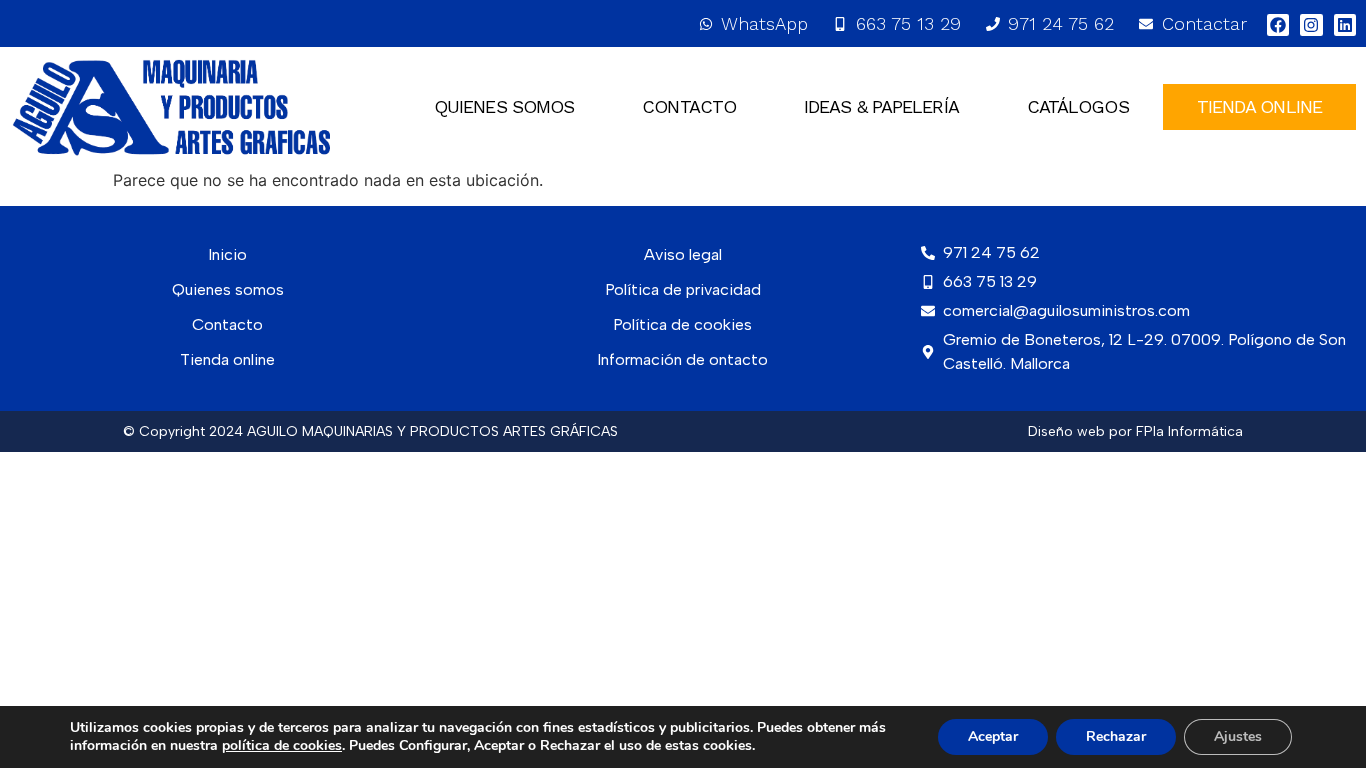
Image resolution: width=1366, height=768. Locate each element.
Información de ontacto (682, 359)
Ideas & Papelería (881, 106)
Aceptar (993, 736)
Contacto (689, 106)
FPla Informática (1189, 431)
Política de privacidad (683, 289)
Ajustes (1238, 736)
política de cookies (282, 745)
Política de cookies (682, 324)
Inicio (227, 254)
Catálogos (1078, 106)
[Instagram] (1311, 25)
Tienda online (227, 359)
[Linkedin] (1345, 25)
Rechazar (1116, 736)
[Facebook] (1278, 25)
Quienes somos (504, 106)
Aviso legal (683, 254)
